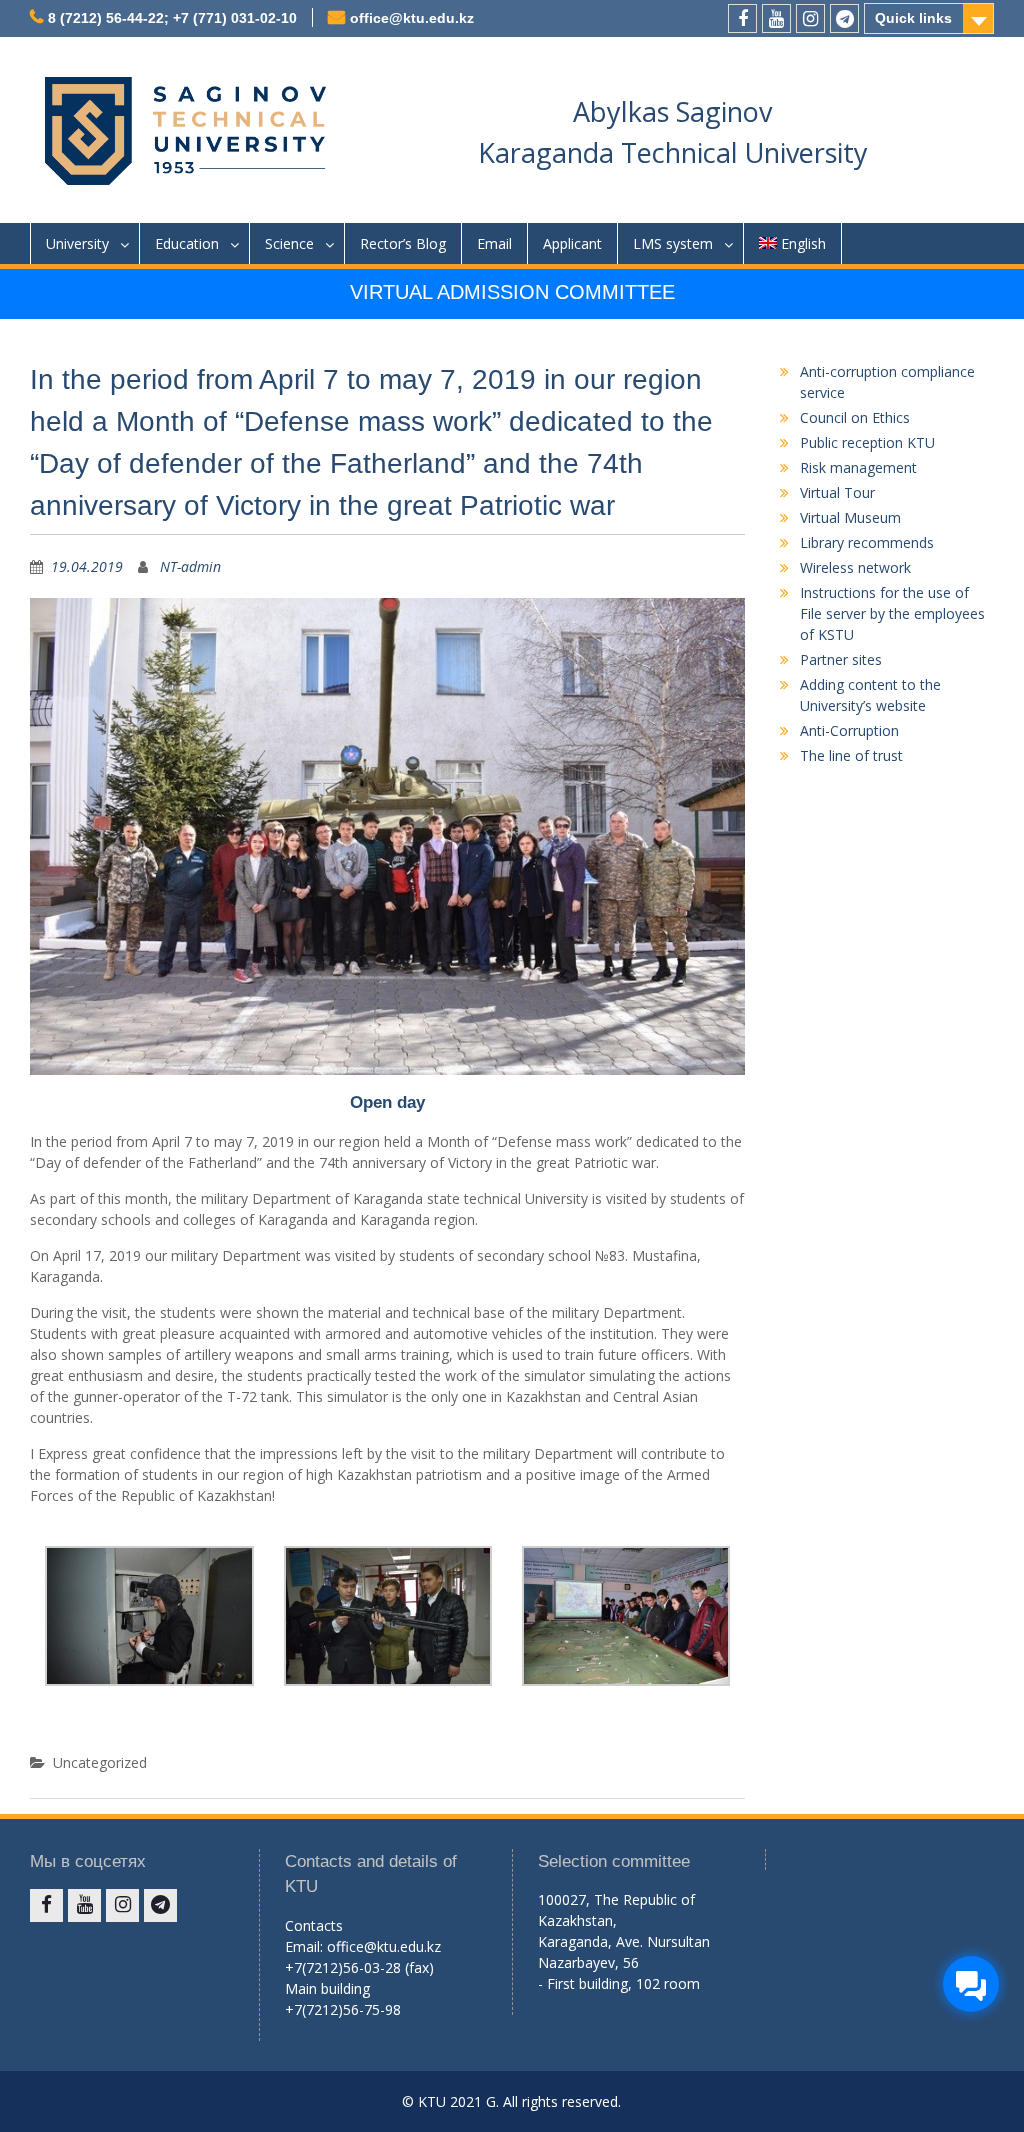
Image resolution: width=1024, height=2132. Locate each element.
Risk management (858, 467)
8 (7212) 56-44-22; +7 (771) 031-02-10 (172, 18)
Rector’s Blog (403, 243)
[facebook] (742, 18)
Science (289, 243)
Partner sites (841, 659)
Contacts (314, 1925)
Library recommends (867, 542)
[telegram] (844, 18)
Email (494, 243)
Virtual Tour (837, 492)
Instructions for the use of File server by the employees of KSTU (892, 613)
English (803, 243)
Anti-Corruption (849, 730)
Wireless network (855, 567)
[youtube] (776, 18)
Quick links (913, 18)
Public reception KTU (867, 442)
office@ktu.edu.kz (412, 18)
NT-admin (190, 566)
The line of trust (851, 755)
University (77, 243)
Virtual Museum (850, 517)
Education (187, 243)
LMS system (673, 243)
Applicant (572, 243)
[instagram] (810, 18)
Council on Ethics (855, 417)
